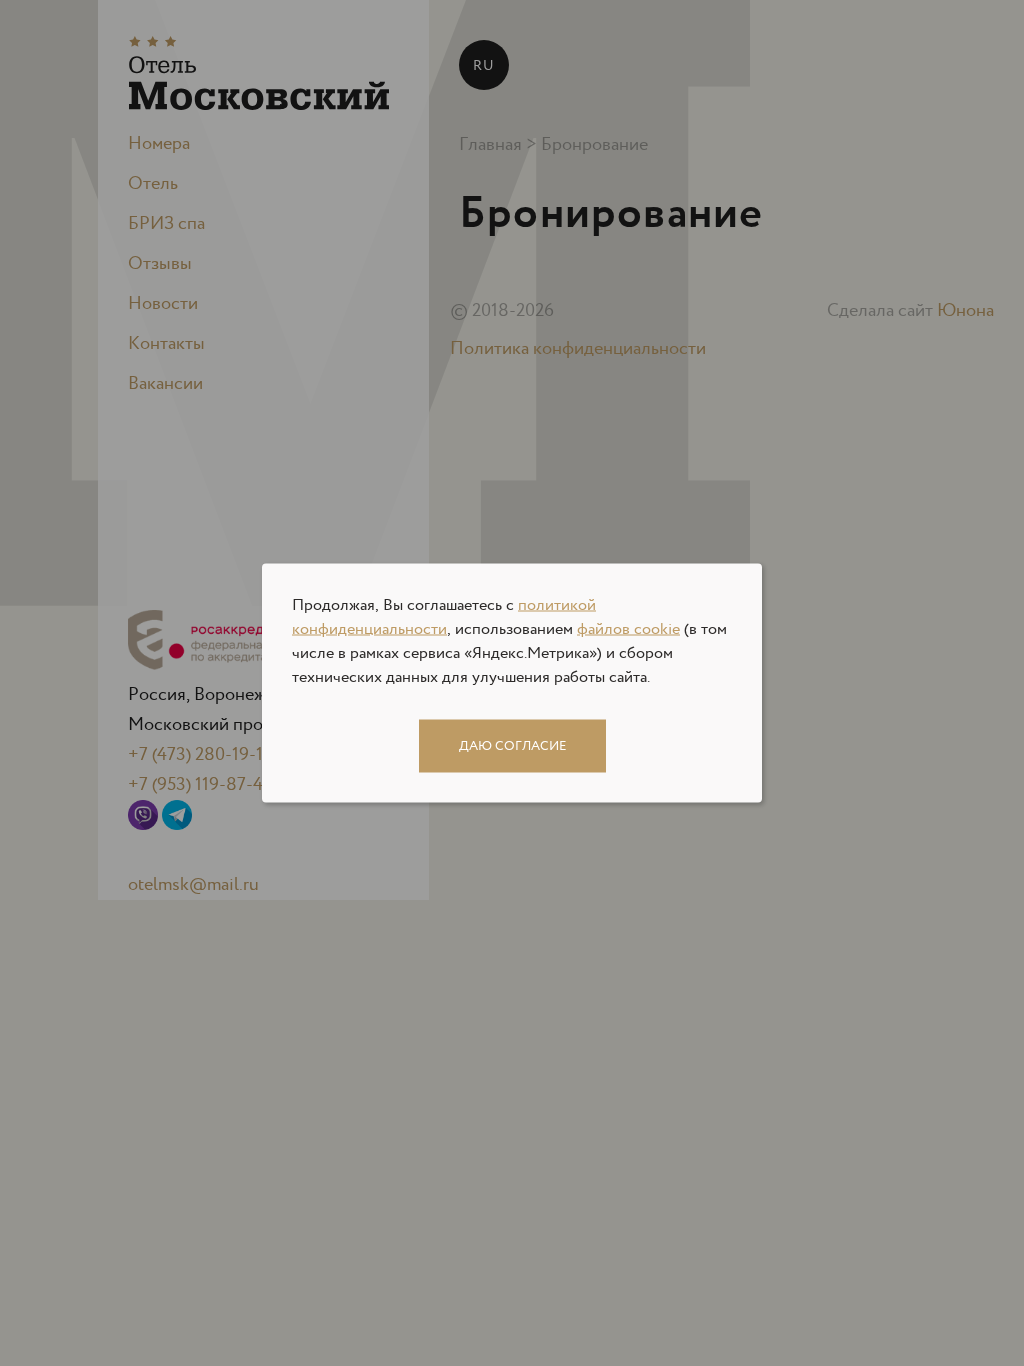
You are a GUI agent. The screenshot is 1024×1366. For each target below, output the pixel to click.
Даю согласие (512, 746)
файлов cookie (628, 629)
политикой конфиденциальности (444, 617)
